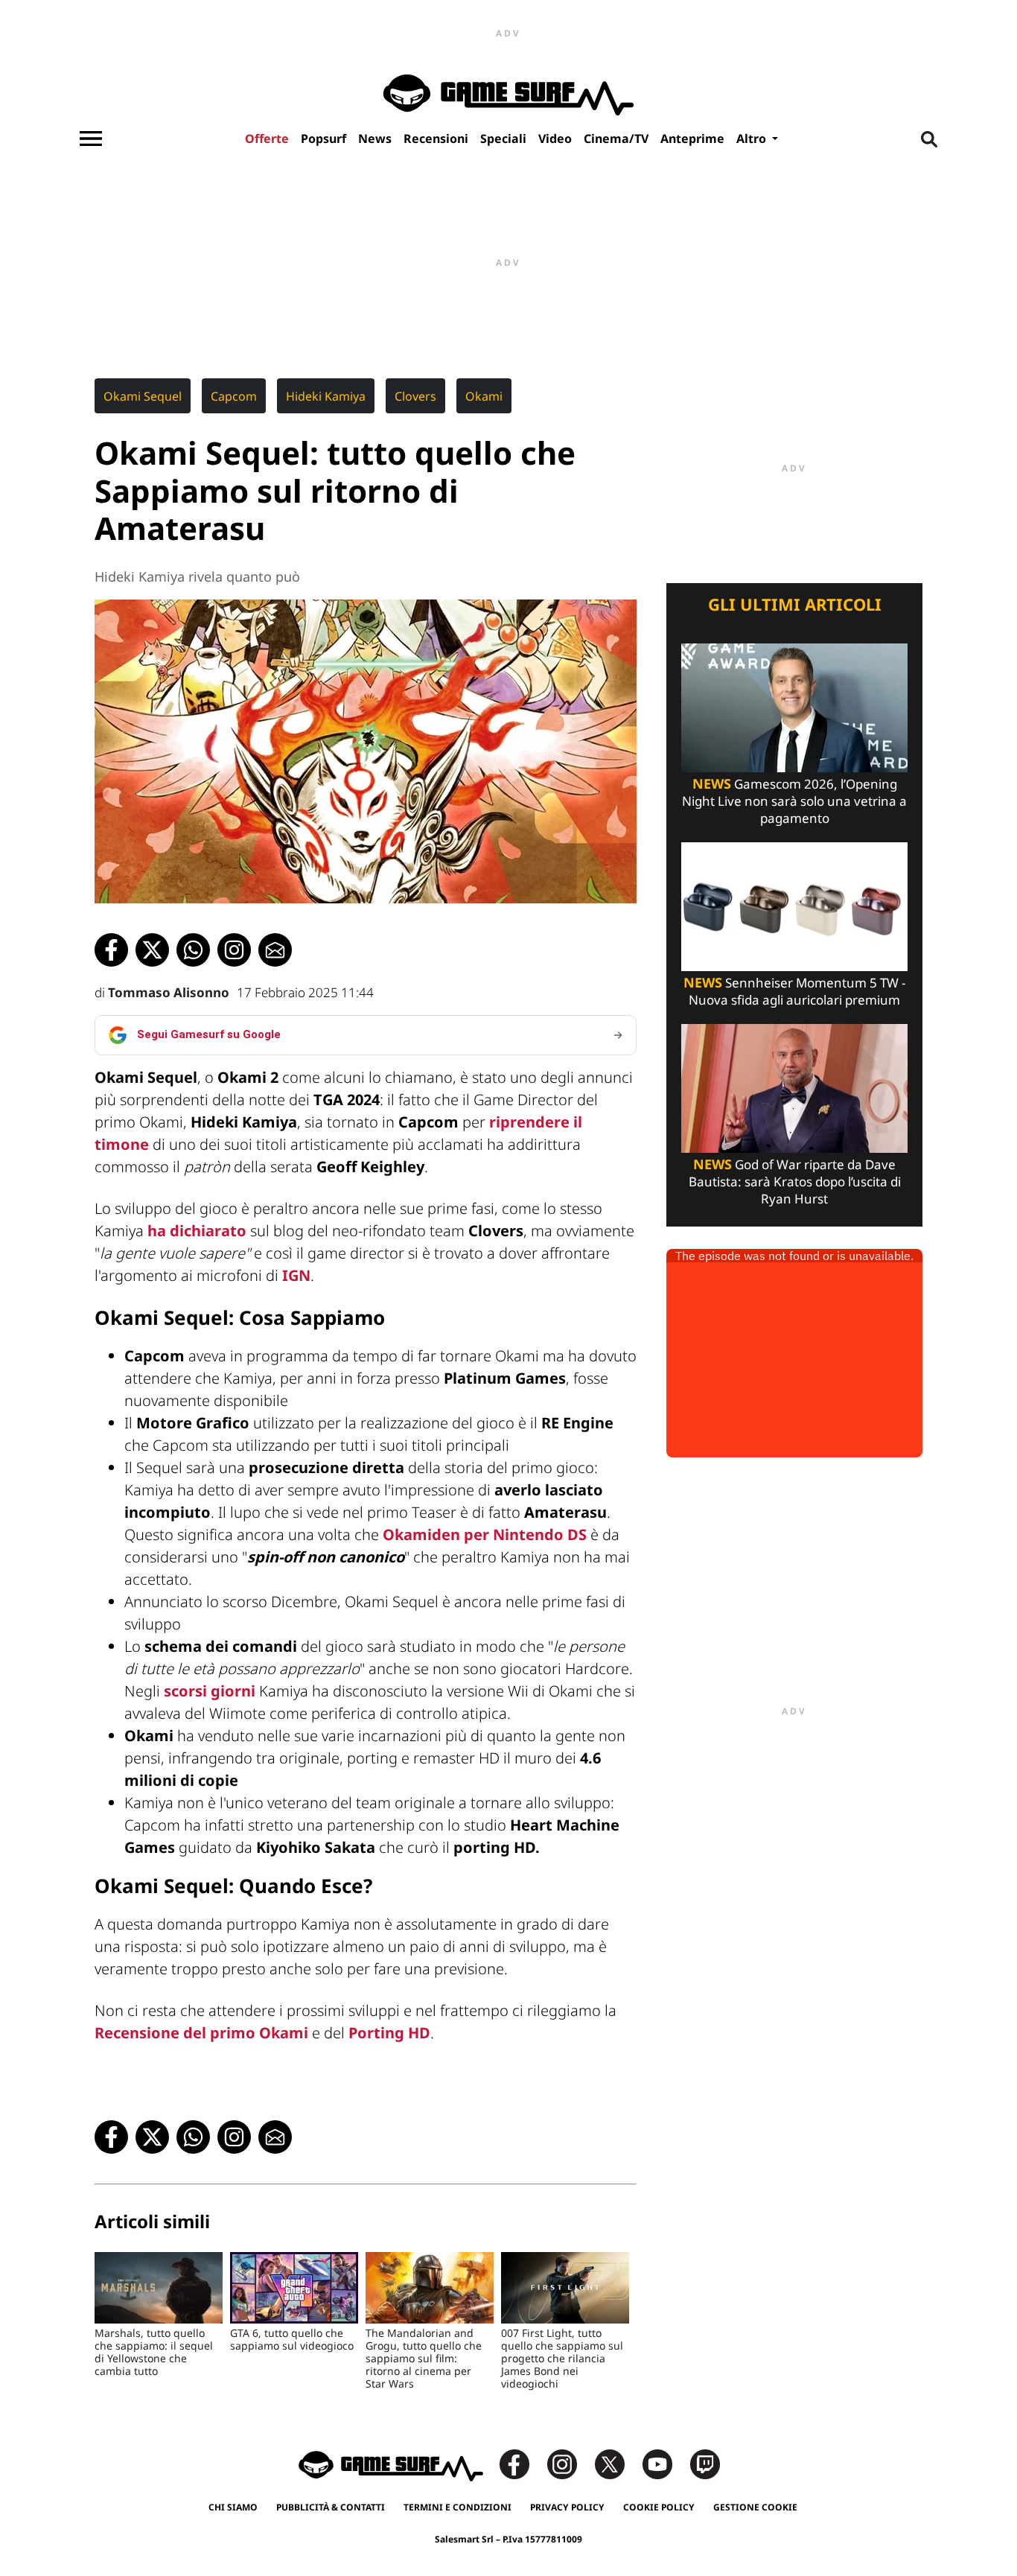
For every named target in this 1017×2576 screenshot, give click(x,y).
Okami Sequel (143, 396)
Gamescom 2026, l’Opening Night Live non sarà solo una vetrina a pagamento (794, 801)
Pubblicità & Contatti (331, 2507)
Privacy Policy (567, 2507)
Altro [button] (753, 139)
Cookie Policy (659, 2507)
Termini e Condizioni (458, 2507)
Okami (484, 396)
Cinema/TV (616, 139)
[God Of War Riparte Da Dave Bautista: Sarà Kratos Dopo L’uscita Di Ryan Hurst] (794, 1087)
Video (555, 139)
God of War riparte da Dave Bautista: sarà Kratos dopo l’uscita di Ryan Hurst (795, 1182)
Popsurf (323, 139)
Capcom (234, 396)
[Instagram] (570, 2463)
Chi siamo (233, 2507)
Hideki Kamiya (326, 396)
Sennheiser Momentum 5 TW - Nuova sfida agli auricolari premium (794, 991)
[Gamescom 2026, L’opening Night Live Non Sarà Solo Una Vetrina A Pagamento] (794, 706)
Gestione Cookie (755, 2507)
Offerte (267, 139)
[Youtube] (665, 2463)
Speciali (503, 139)
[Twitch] (705, 2463)
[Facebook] (522, 2463)
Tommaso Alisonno (169, 992)
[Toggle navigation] (91, 139)
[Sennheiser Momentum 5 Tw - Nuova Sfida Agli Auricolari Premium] (794, 905)
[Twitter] (617, 2463)
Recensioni (436, 139)
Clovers (415, 396)
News (375, 139)
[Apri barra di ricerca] (929, 139)
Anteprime (692, 139)
